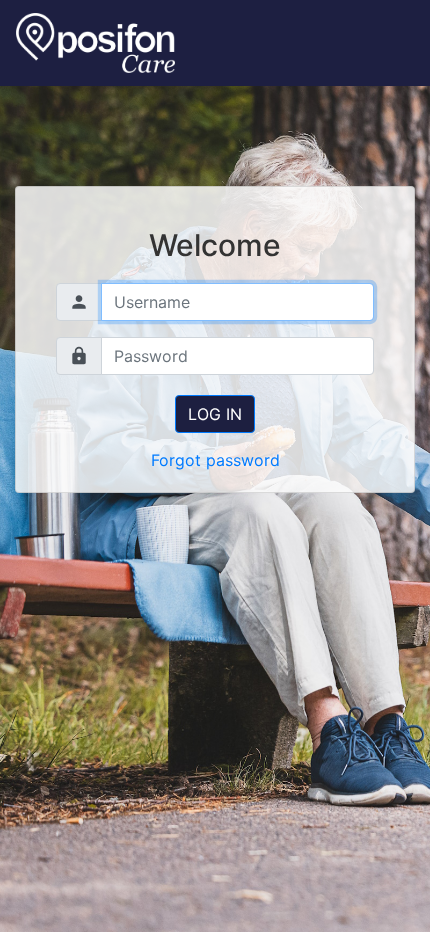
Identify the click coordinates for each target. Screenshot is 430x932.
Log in (215, 414)
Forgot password (215, 460)
